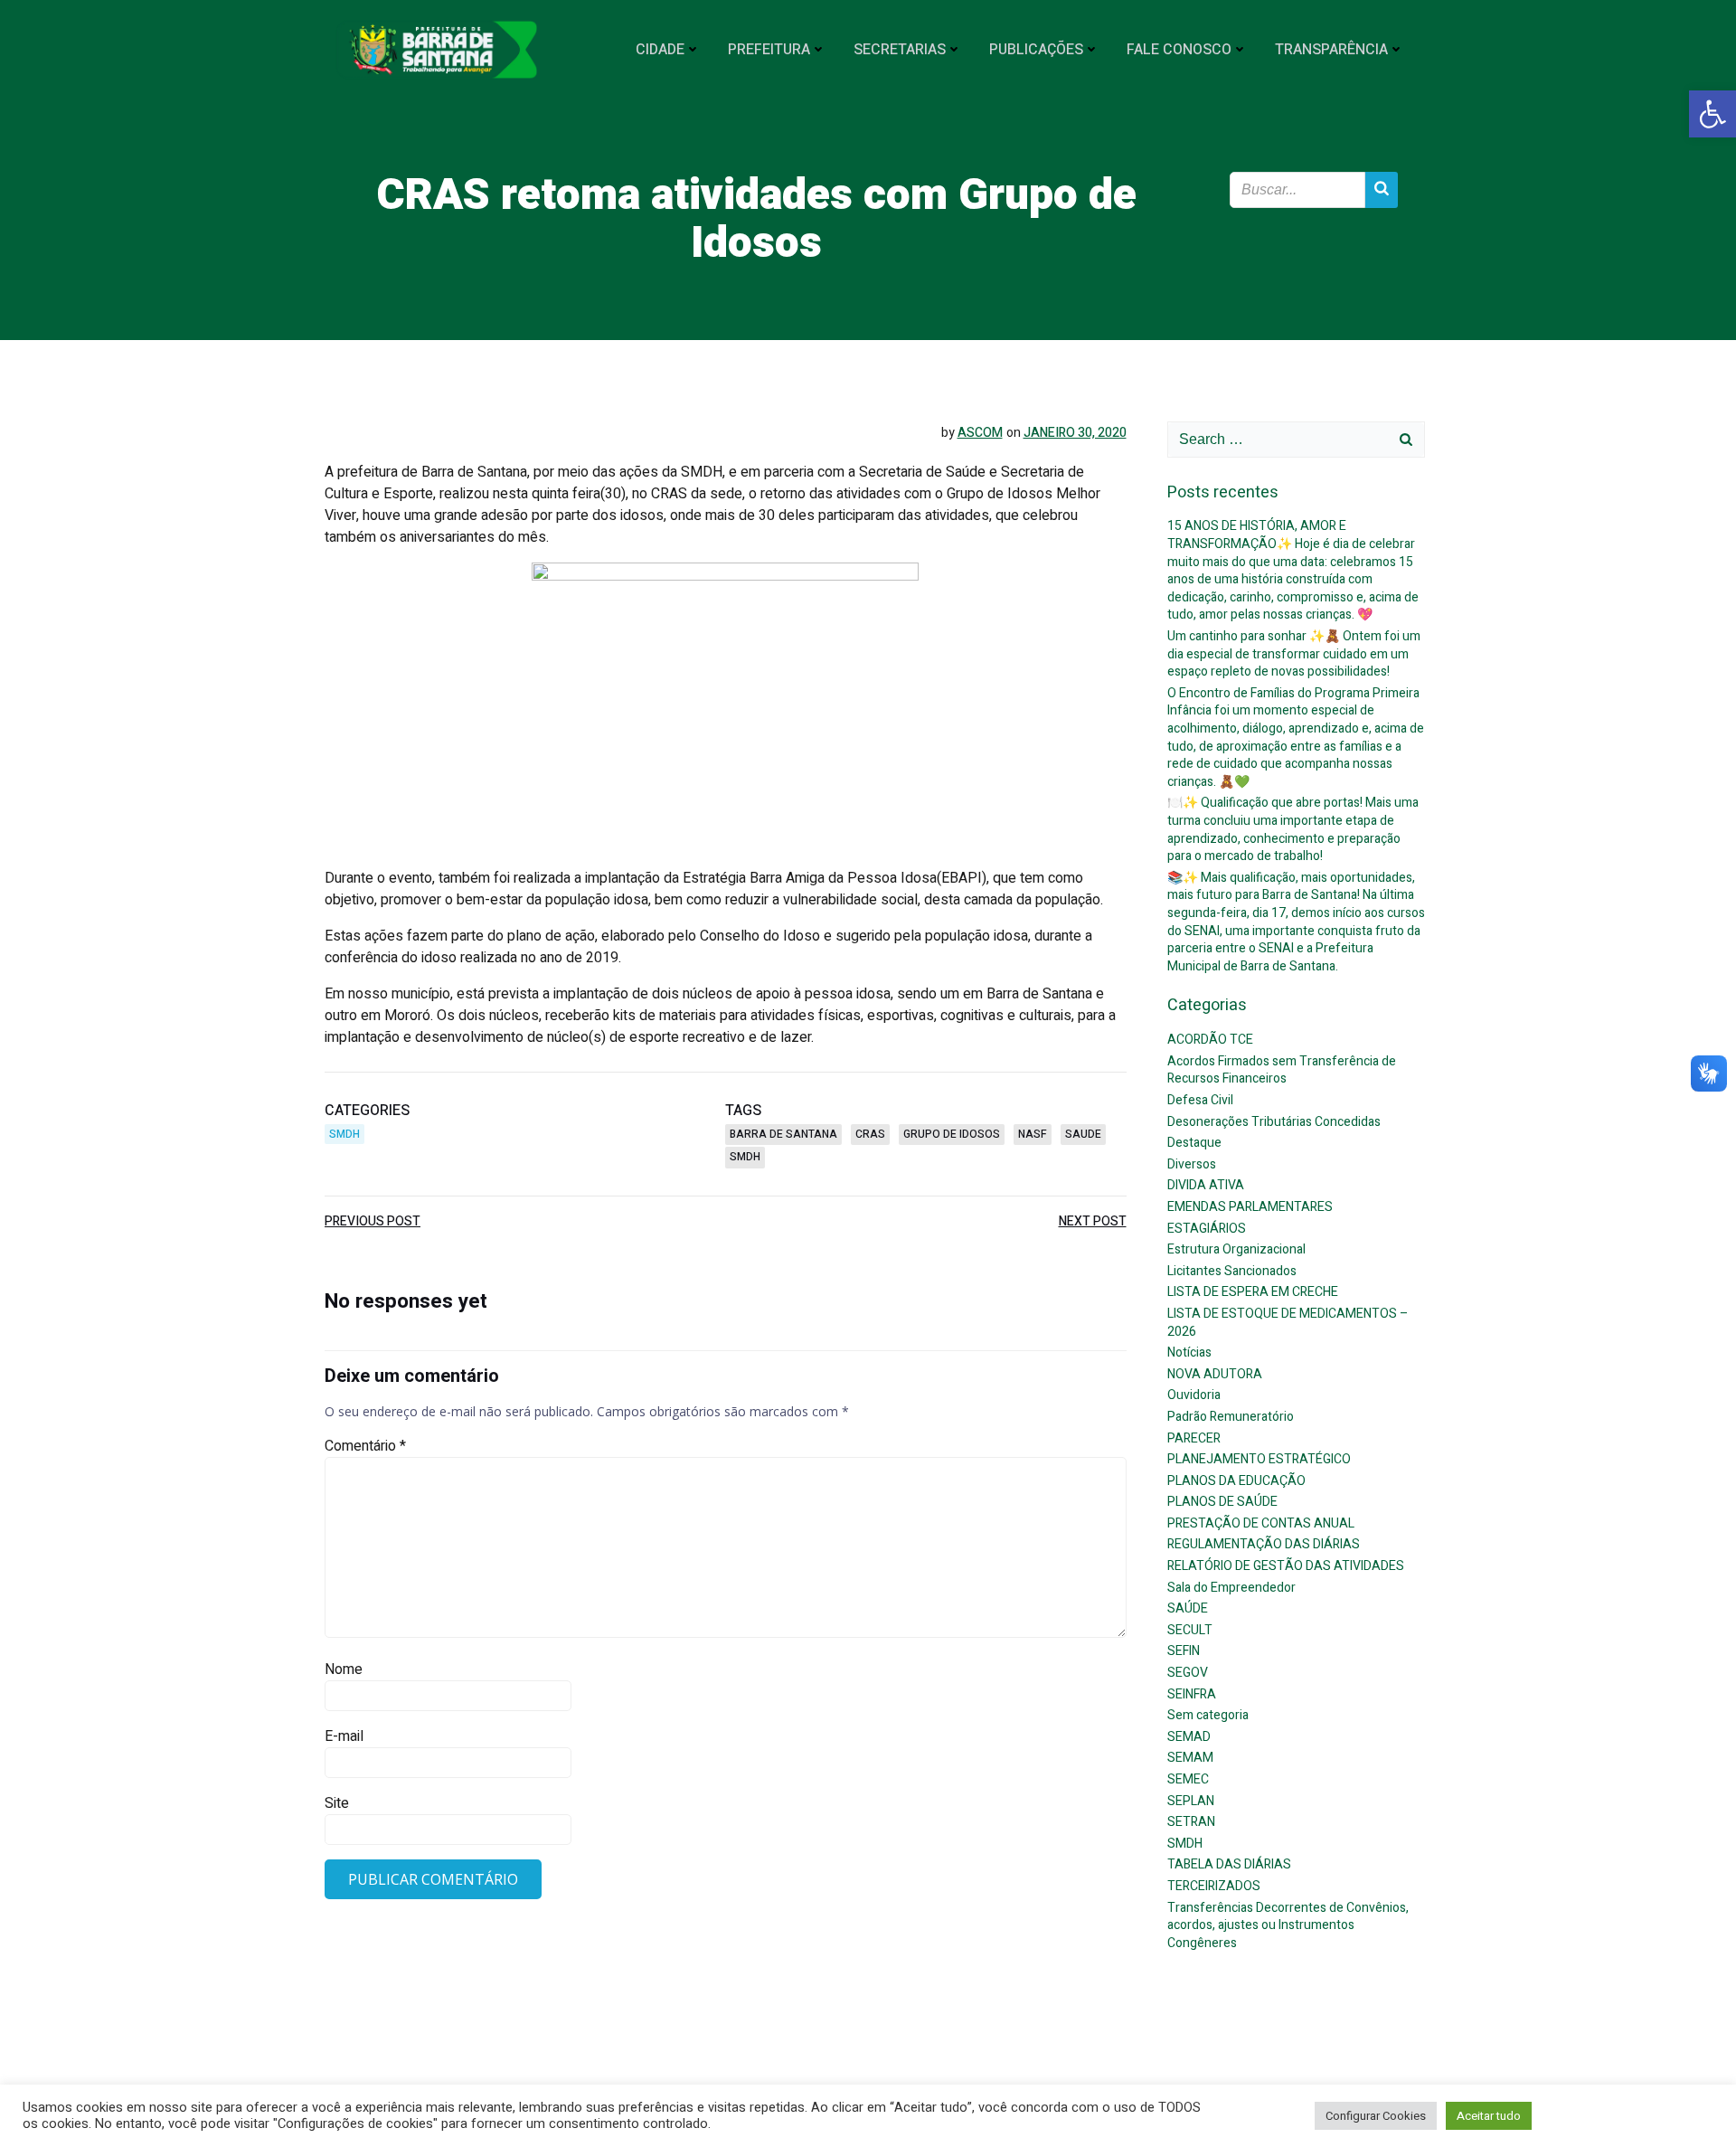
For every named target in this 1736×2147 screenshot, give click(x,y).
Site (337, 1803)
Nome (344, 1669)
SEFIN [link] (1184, 1651)
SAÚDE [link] (1188, 1608)
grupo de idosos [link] (952, 1134)
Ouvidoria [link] (1194, 1395)
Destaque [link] (1194, 1143)
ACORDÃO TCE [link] (1210, 1040)
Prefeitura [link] (769, 50)
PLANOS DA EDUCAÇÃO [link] (1236, 1481)
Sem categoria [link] (1208, 1715)
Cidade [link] (660, 50)
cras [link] (870, 1134)
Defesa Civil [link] (1200, 1100)
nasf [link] (1033, 1134)
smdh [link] (745, 1157)
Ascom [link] (980, 433)
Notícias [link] (1189, 1353)
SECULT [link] (1190, 1630)
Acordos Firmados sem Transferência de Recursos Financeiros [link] (1282, 1070)
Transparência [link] (1331, 50)
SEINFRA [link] (1192, 1694)
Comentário (365, 1446)
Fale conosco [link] (1179, 50)
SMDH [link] (344, 1134)
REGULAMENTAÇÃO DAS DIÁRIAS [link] (1264, 1544)
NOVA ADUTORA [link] (1215, 1374)
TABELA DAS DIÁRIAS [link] (1229, 1864)
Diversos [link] (1192, 1164)
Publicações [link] (1036, 50)
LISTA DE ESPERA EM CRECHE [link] (1253, 1292)
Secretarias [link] (900, 50)
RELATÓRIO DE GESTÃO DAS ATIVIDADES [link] (1286, 1566)
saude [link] (1083, 1134)
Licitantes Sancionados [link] (1232, 1271)
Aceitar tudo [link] (1489, 2116)
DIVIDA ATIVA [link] (1206, 1185)
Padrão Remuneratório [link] (1231, 1417)
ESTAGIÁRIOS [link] (1207, 1229)
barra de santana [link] (783, 1134)
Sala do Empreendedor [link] (1231, 1588)
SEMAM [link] (1190, 1758)
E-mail (344, 1736)
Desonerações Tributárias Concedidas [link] (1274, 1122)
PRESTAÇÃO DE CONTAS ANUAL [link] (1261, 1523)
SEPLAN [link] (1191, 1801)
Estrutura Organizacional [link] (1236, 1249)
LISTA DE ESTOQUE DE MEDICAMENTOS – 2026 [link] (1288, 1323)
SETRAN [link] (1191, 1822)
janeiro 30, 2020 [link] (1075, 433)
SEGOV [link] (1188, 1673)
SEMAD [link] (1189, 1737)
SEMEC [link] (1188, 1779)
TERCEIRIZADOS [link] (1214, 1886)
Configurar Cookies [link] (1376, 2116)
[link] (1712, 114)
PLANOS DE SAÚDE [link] (1222, 1502)
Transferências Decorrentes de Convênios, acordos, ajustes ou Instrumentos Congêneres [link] (1288, 1925)
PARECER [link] (1194, 1438)
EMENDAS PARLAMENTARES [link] (1250, 1207)
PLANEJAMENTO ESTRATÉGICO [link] (1259, 1459)
